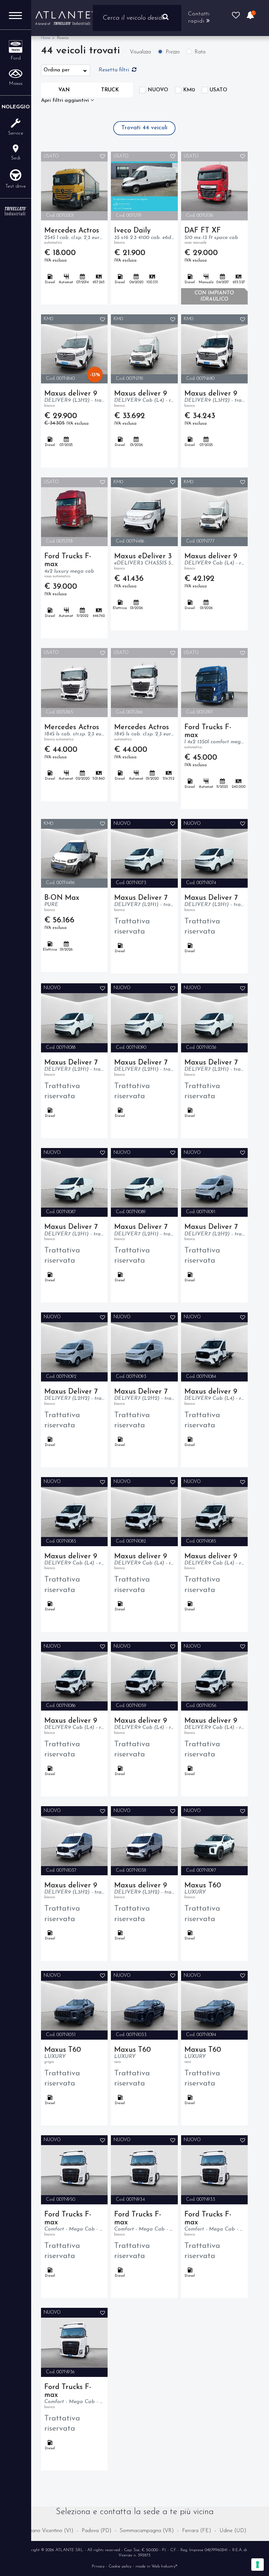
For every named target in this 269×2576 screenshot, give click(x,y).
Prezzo (173, 52)
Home (46, 38)
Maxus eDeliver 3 (144, 562)
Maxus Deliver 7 (144, 903)
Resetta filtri (115, 70)
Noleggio (16, 107)
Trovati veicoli (144, 128)
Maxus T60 (203, 1891)
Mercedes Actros (74, 236)
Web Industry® (164, 2566)
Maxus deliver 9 (74, 399)
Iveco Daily (144, 236)
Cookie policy (120, 2566)
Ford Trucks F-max (69, 565)
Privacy (98, 2566)
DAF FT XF (211, 236)
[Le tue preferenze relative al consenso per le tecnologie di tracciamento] (258, 2565)
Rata (200, 52)
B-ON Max (62, 903)
